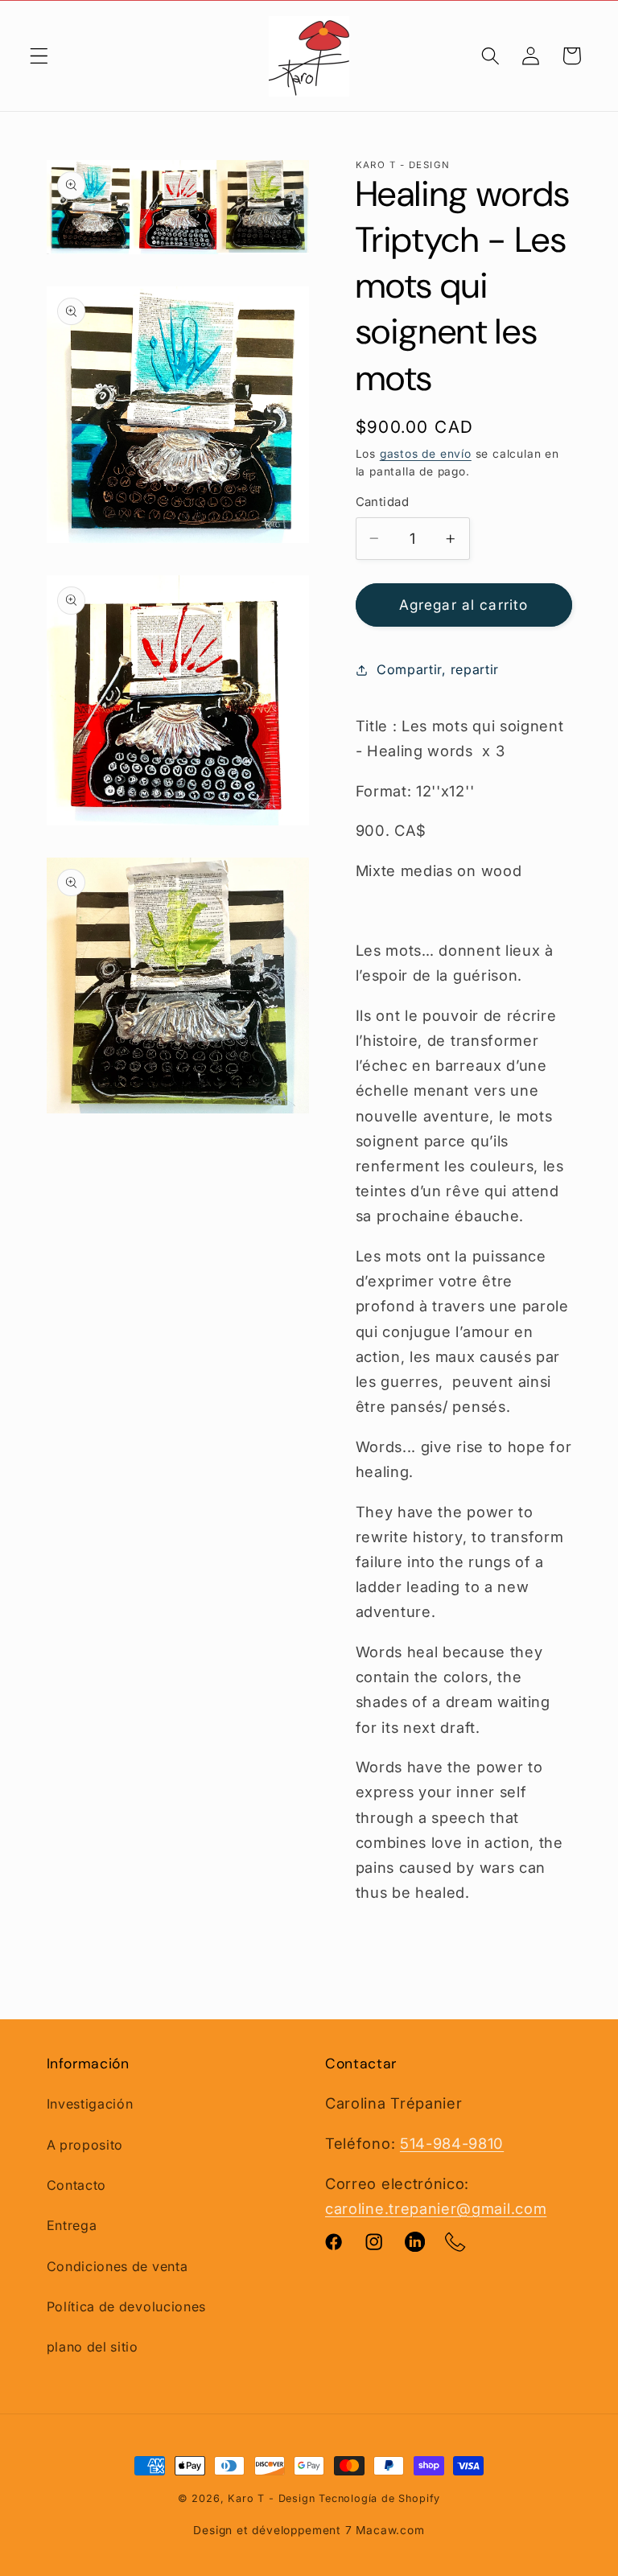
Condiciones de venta (117, 2266)
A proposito (85, 2145)
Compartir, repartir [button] (438, 669)
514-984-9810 (452, 2143)
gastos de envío (426, 454)
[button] (39, 56)
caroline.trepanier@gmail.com (436, 2208)
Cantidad (383, 502)
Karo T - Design (273, 2498)
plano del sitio (93, 2347)
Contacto (77, 2185)
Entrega (72, 2225)
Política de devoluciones (127, 2306)
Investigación (90, 2104)
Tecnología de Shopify (379, 2498)
